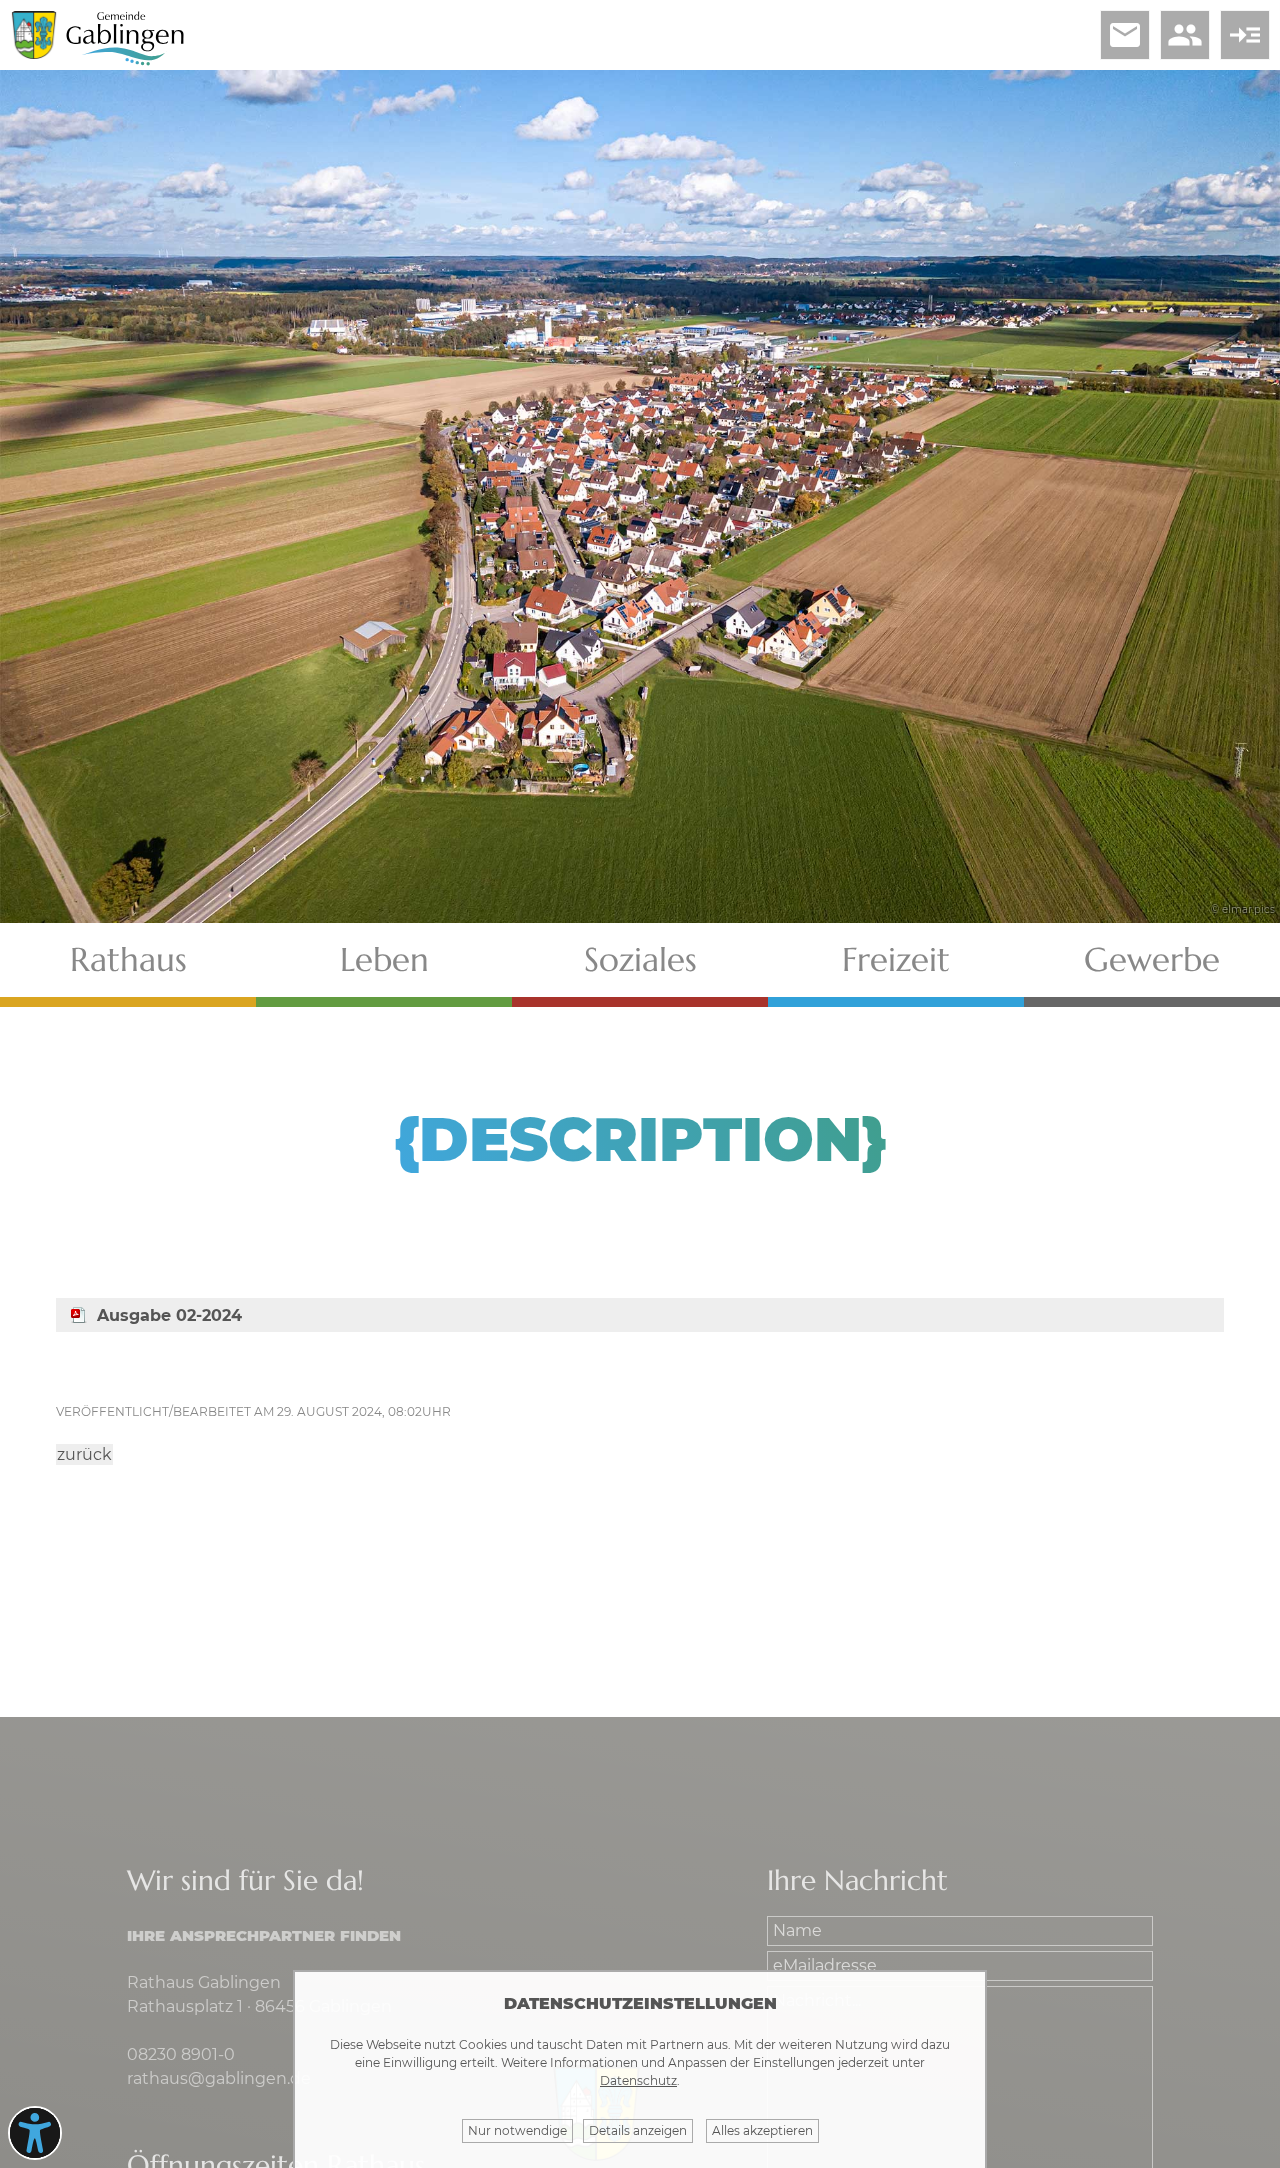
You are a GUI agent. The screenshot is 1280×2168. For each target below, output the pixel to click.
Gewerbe (1152, 959)
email (1125, 35)
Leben (384, 959)
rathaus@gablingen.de (219, 2078)
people (1185, 35)
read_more (1245, 35)
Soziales (640, 959)
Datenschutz (638, 2080)
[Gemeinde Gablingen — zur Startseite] (125, 61)
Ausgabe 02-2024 (169, 1315)
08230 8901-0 (181, 2054)
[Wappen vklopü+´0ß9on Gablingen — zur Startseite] (33, 53)
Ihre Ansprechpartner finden (264, 1935)
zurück (84, 1454)
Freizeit (896, 959)
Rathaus (128, 959)
